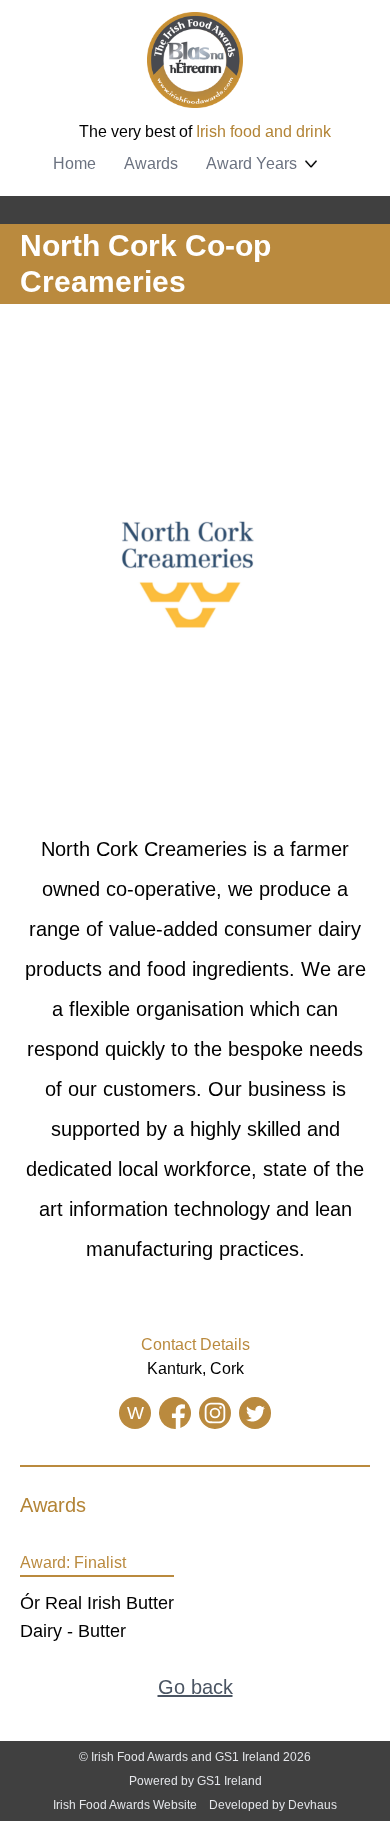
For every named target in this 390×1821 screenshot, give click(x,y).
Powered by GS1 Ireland (195, 1781)
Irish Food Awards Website (125, 1805)
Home (74, 163)
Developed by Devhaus (273, 1805)
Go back (195, 1687)
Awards (151, 163)
